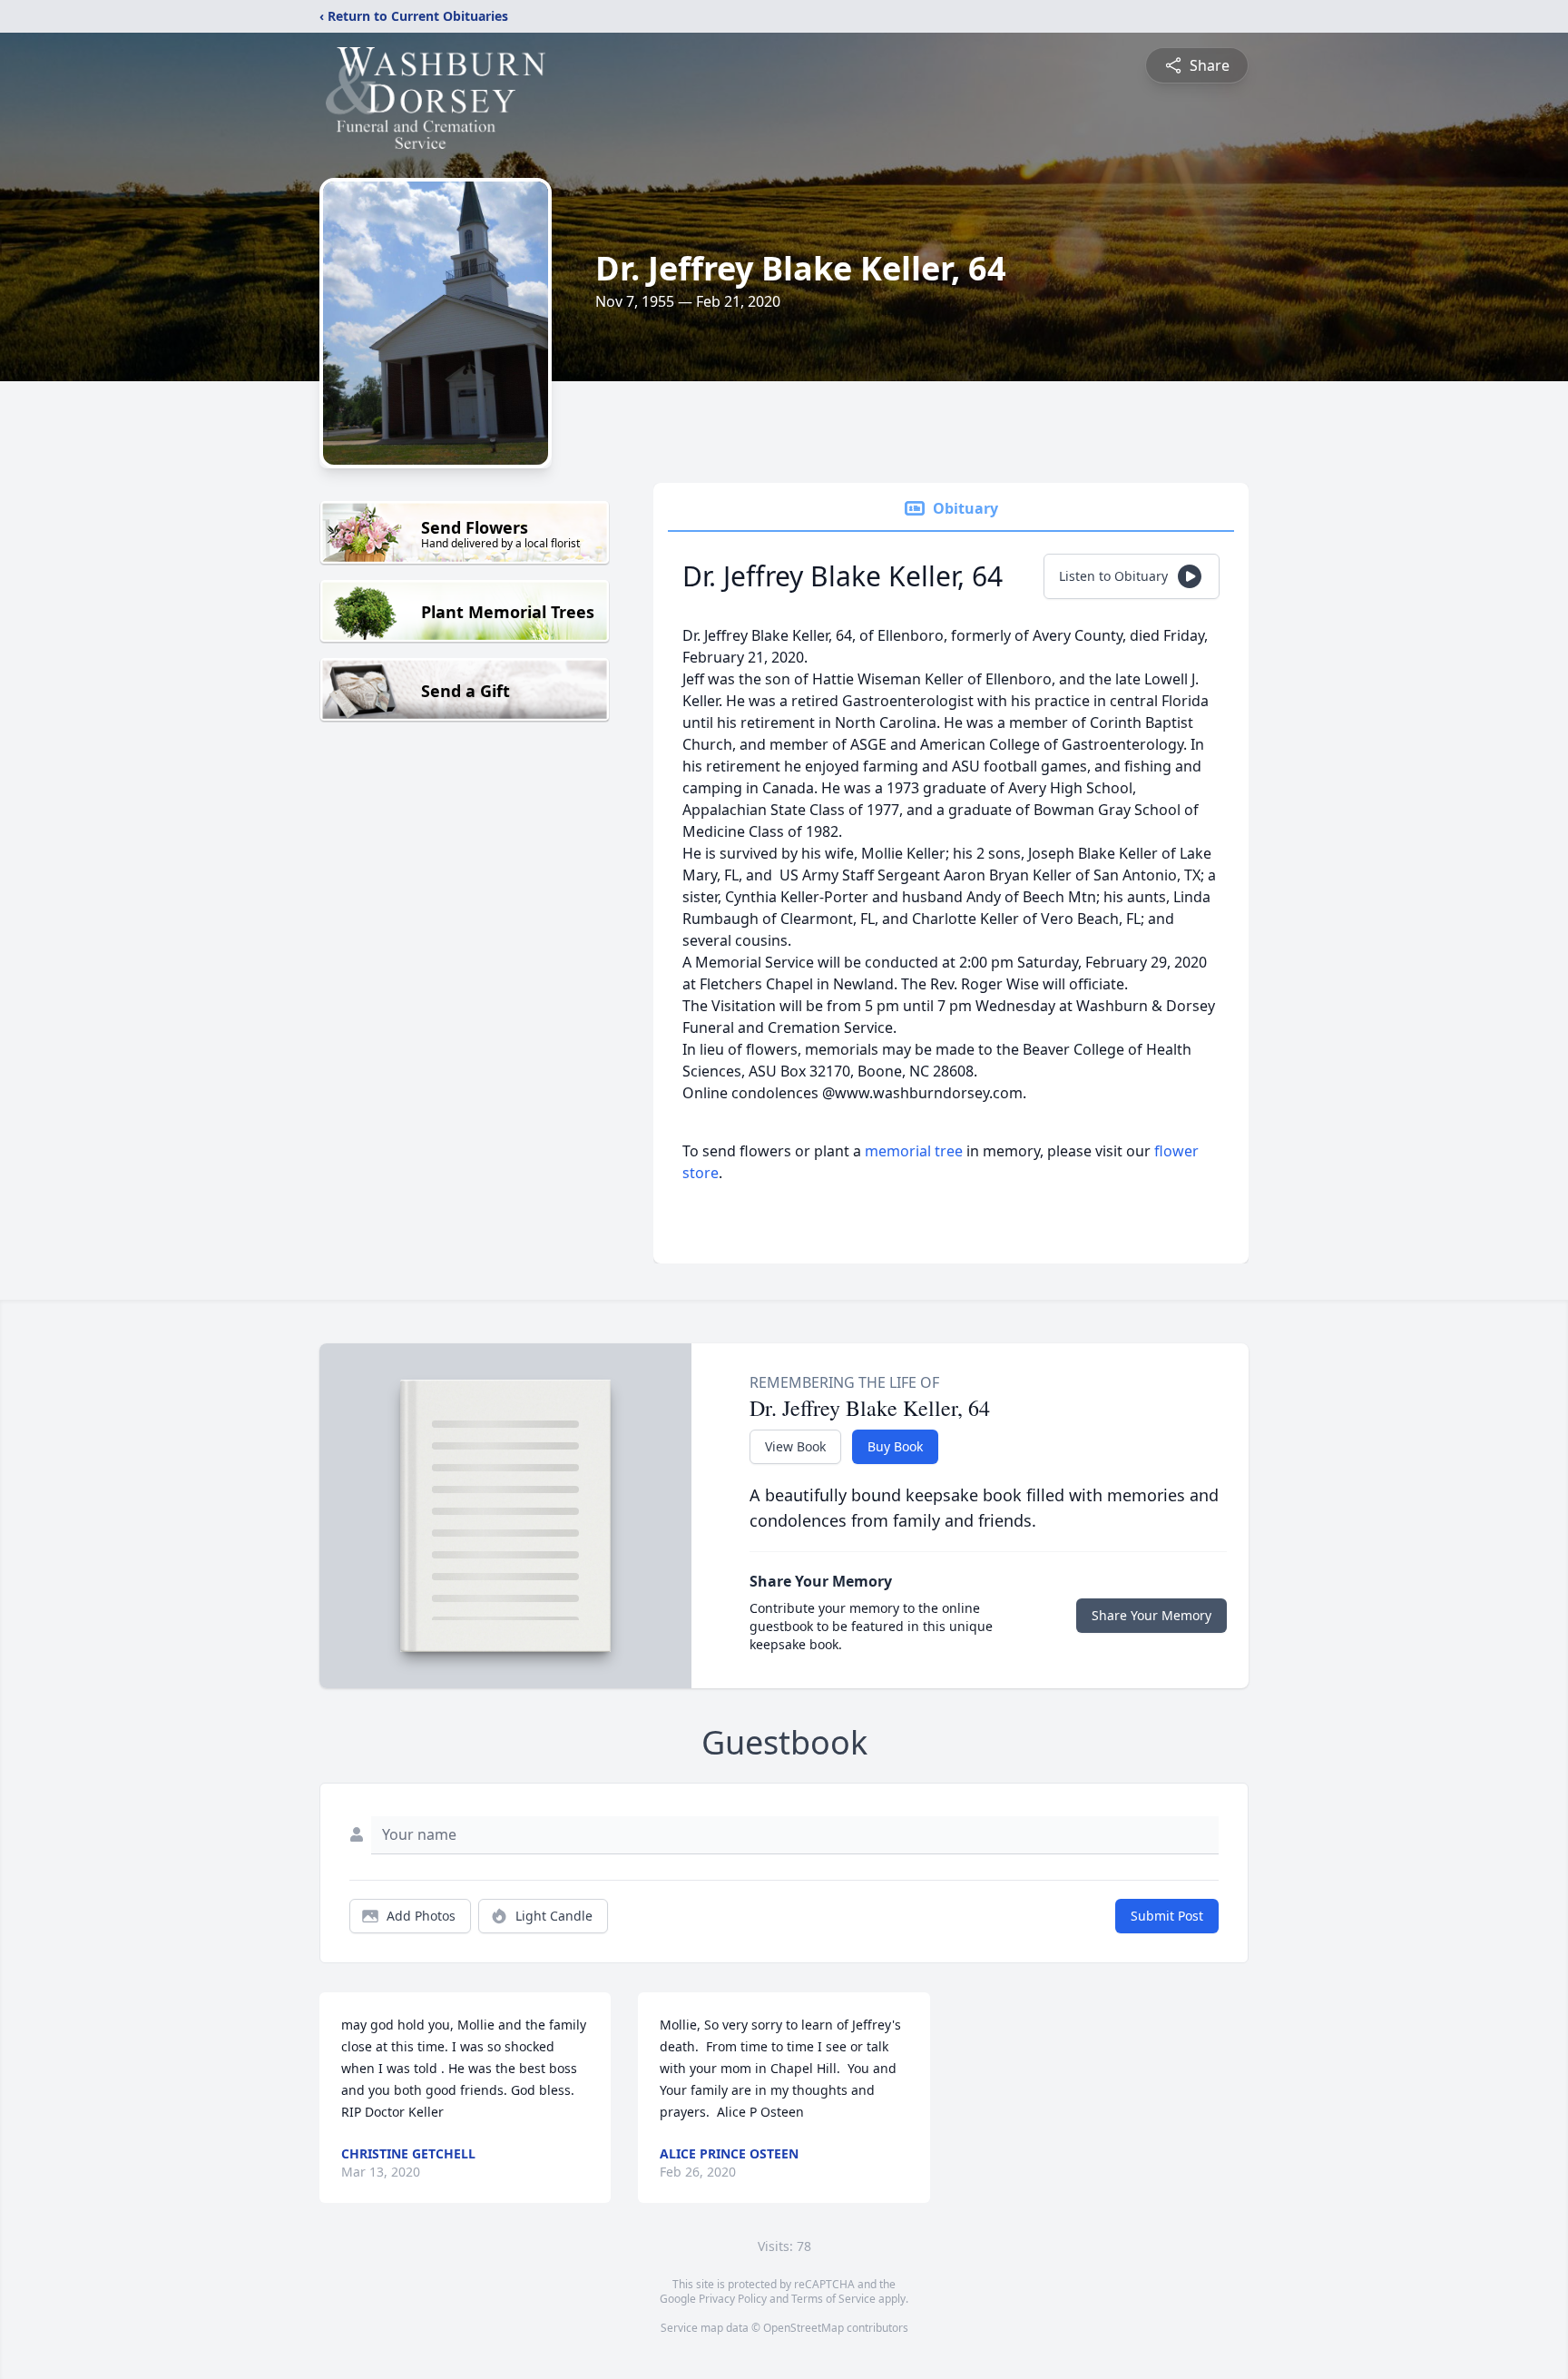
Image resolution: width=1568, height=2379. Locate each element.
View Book (795, 1446)
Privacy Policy (733, 2299)
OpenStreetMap (804, 2328)
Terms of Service (833, 2299)
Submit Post (1167, 1916)
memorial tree (914, 1151)
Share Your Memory (1151, 1615)
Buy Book (895, 1446)
